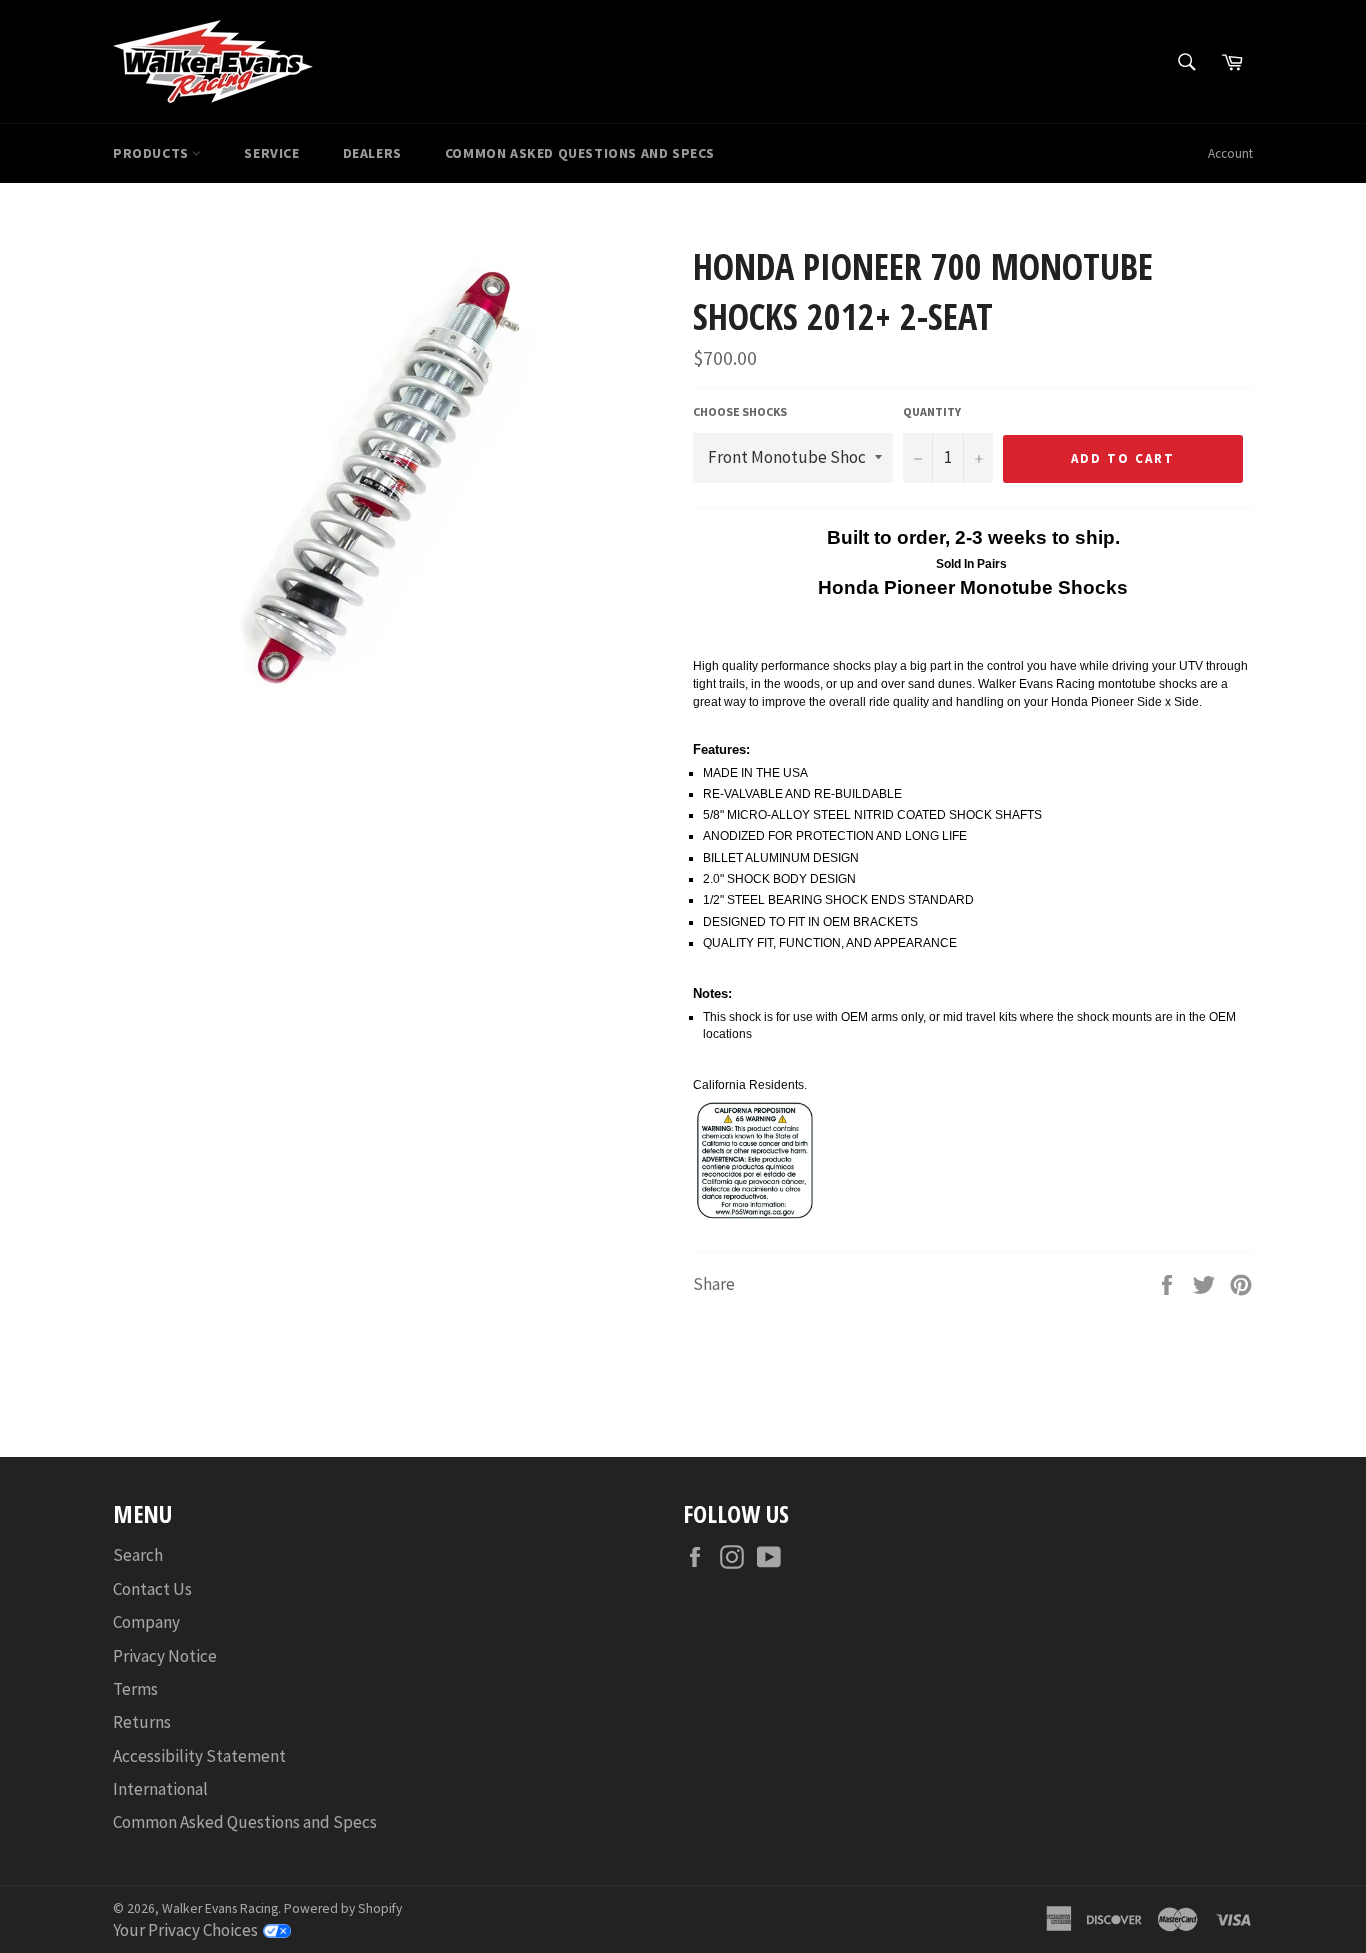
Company (146, 1622)
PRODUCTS (152, 153)
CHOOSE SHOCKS (740, 411)
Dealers (372, 153)
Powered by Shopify (343, 1908)
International (160, 1789)
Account (1230, 153)
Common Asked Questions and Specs (580, 153)
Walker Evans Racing (220, 1908)
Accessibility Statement (199, 1756)
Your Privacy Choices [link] (185, 1930)
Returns (142, 1722)
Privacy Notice (165, 1656)
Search (138, 1555)
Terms (135, 1689)
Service (271, 153)
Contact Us (152, 1589)
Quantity (932, 411)
